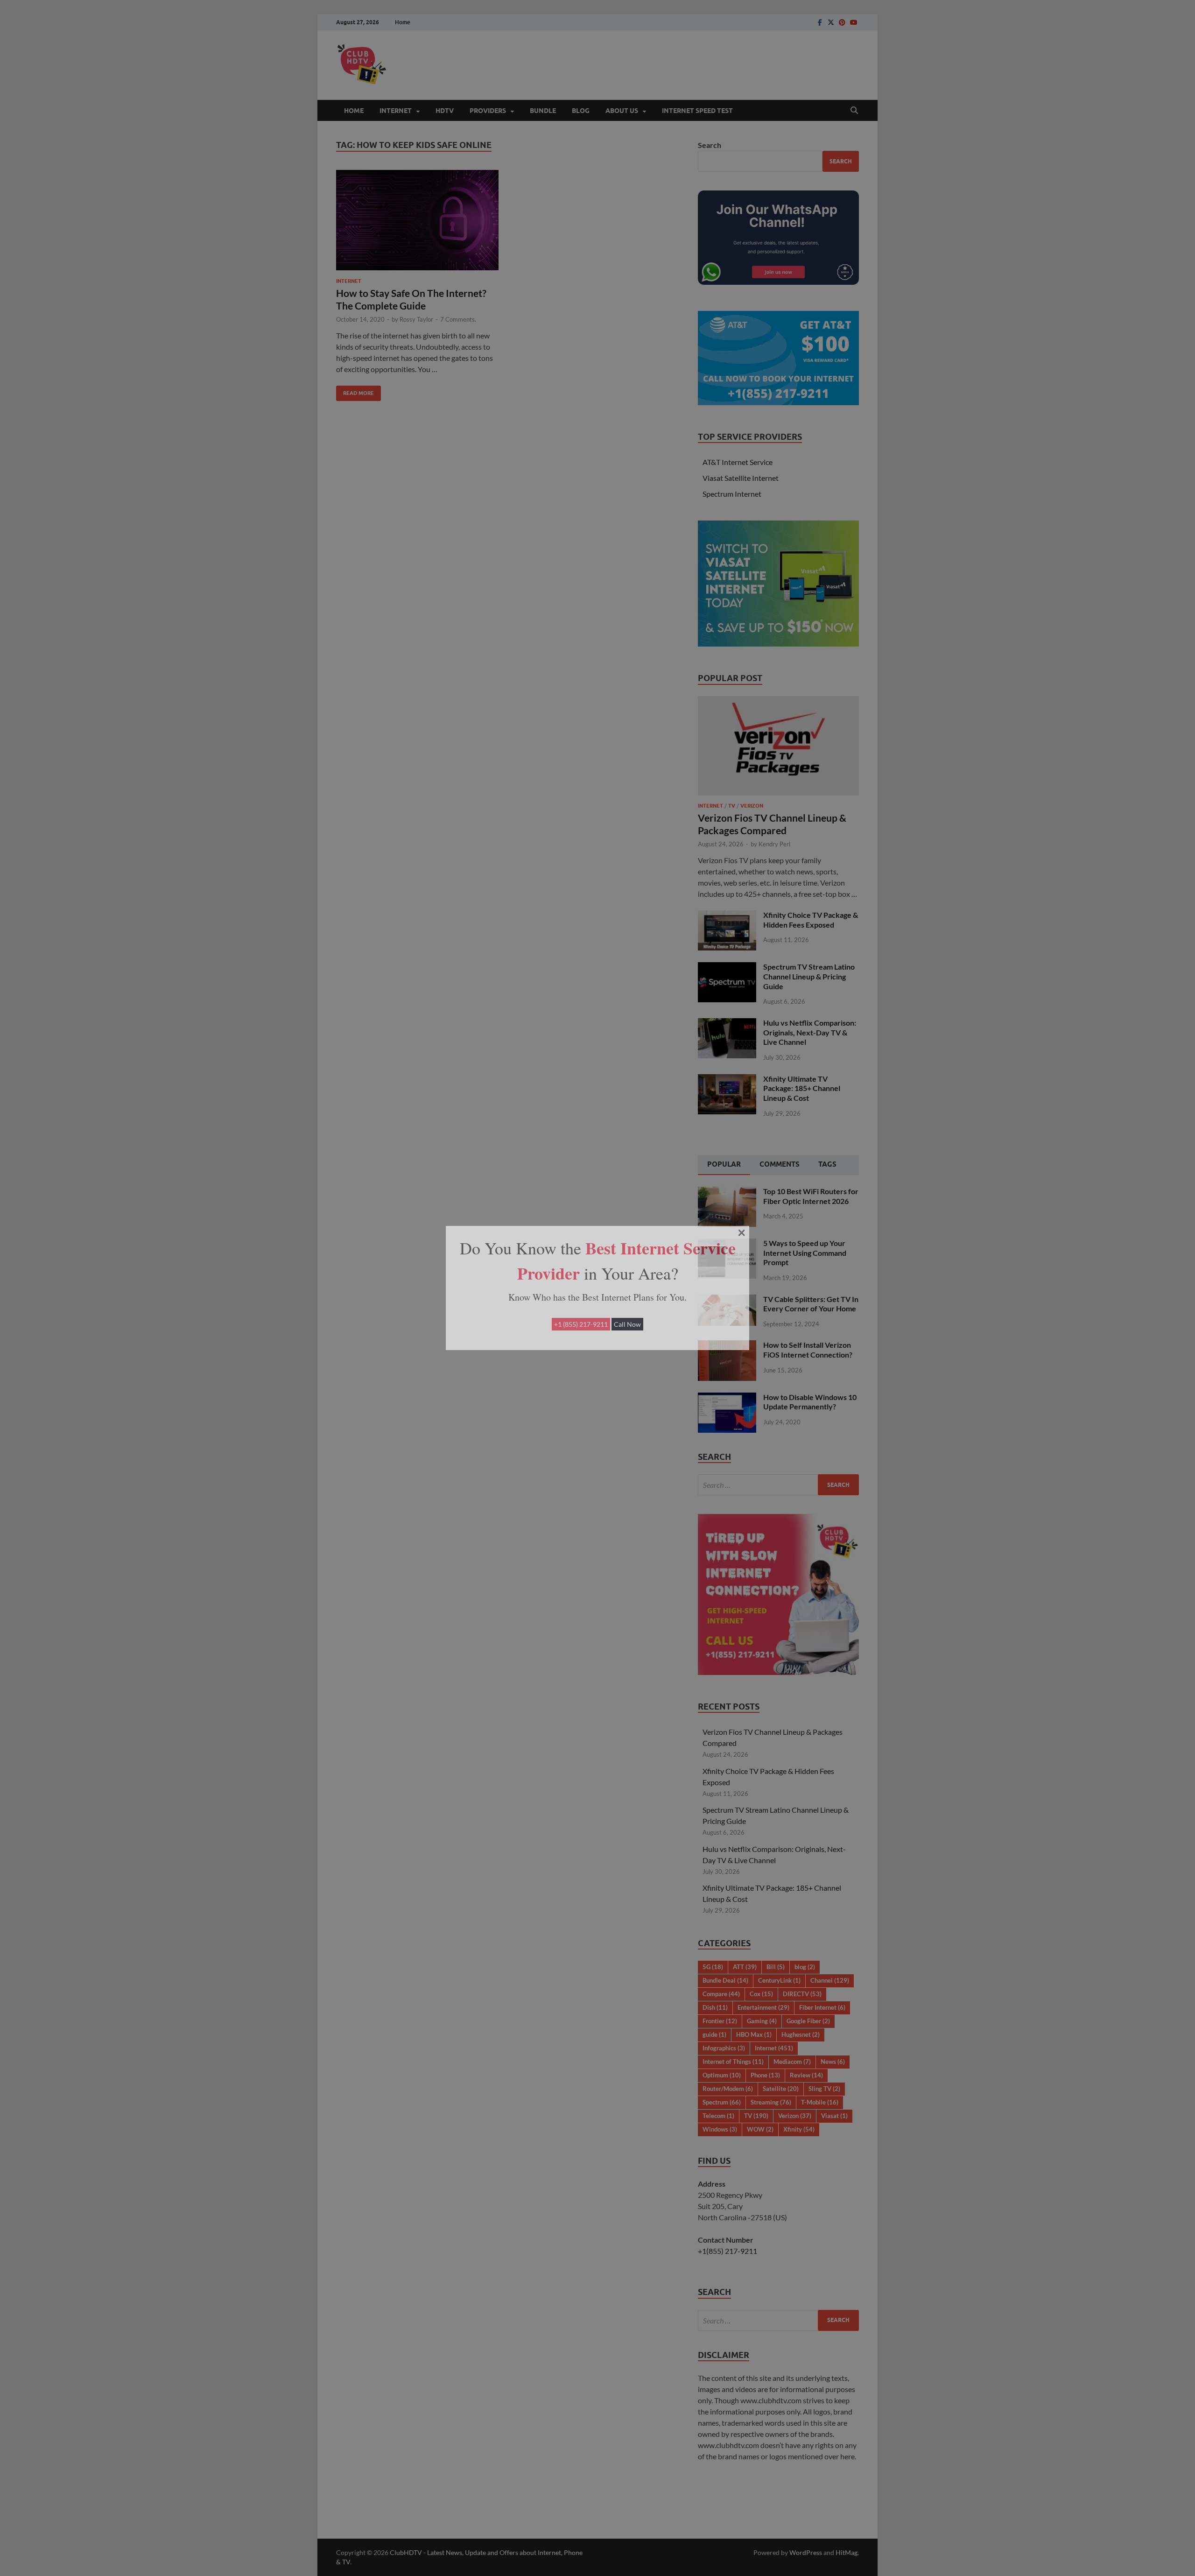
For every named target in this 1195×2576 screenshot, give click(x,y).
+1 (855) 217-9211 (581, 1324)
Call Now (627, 1324)
